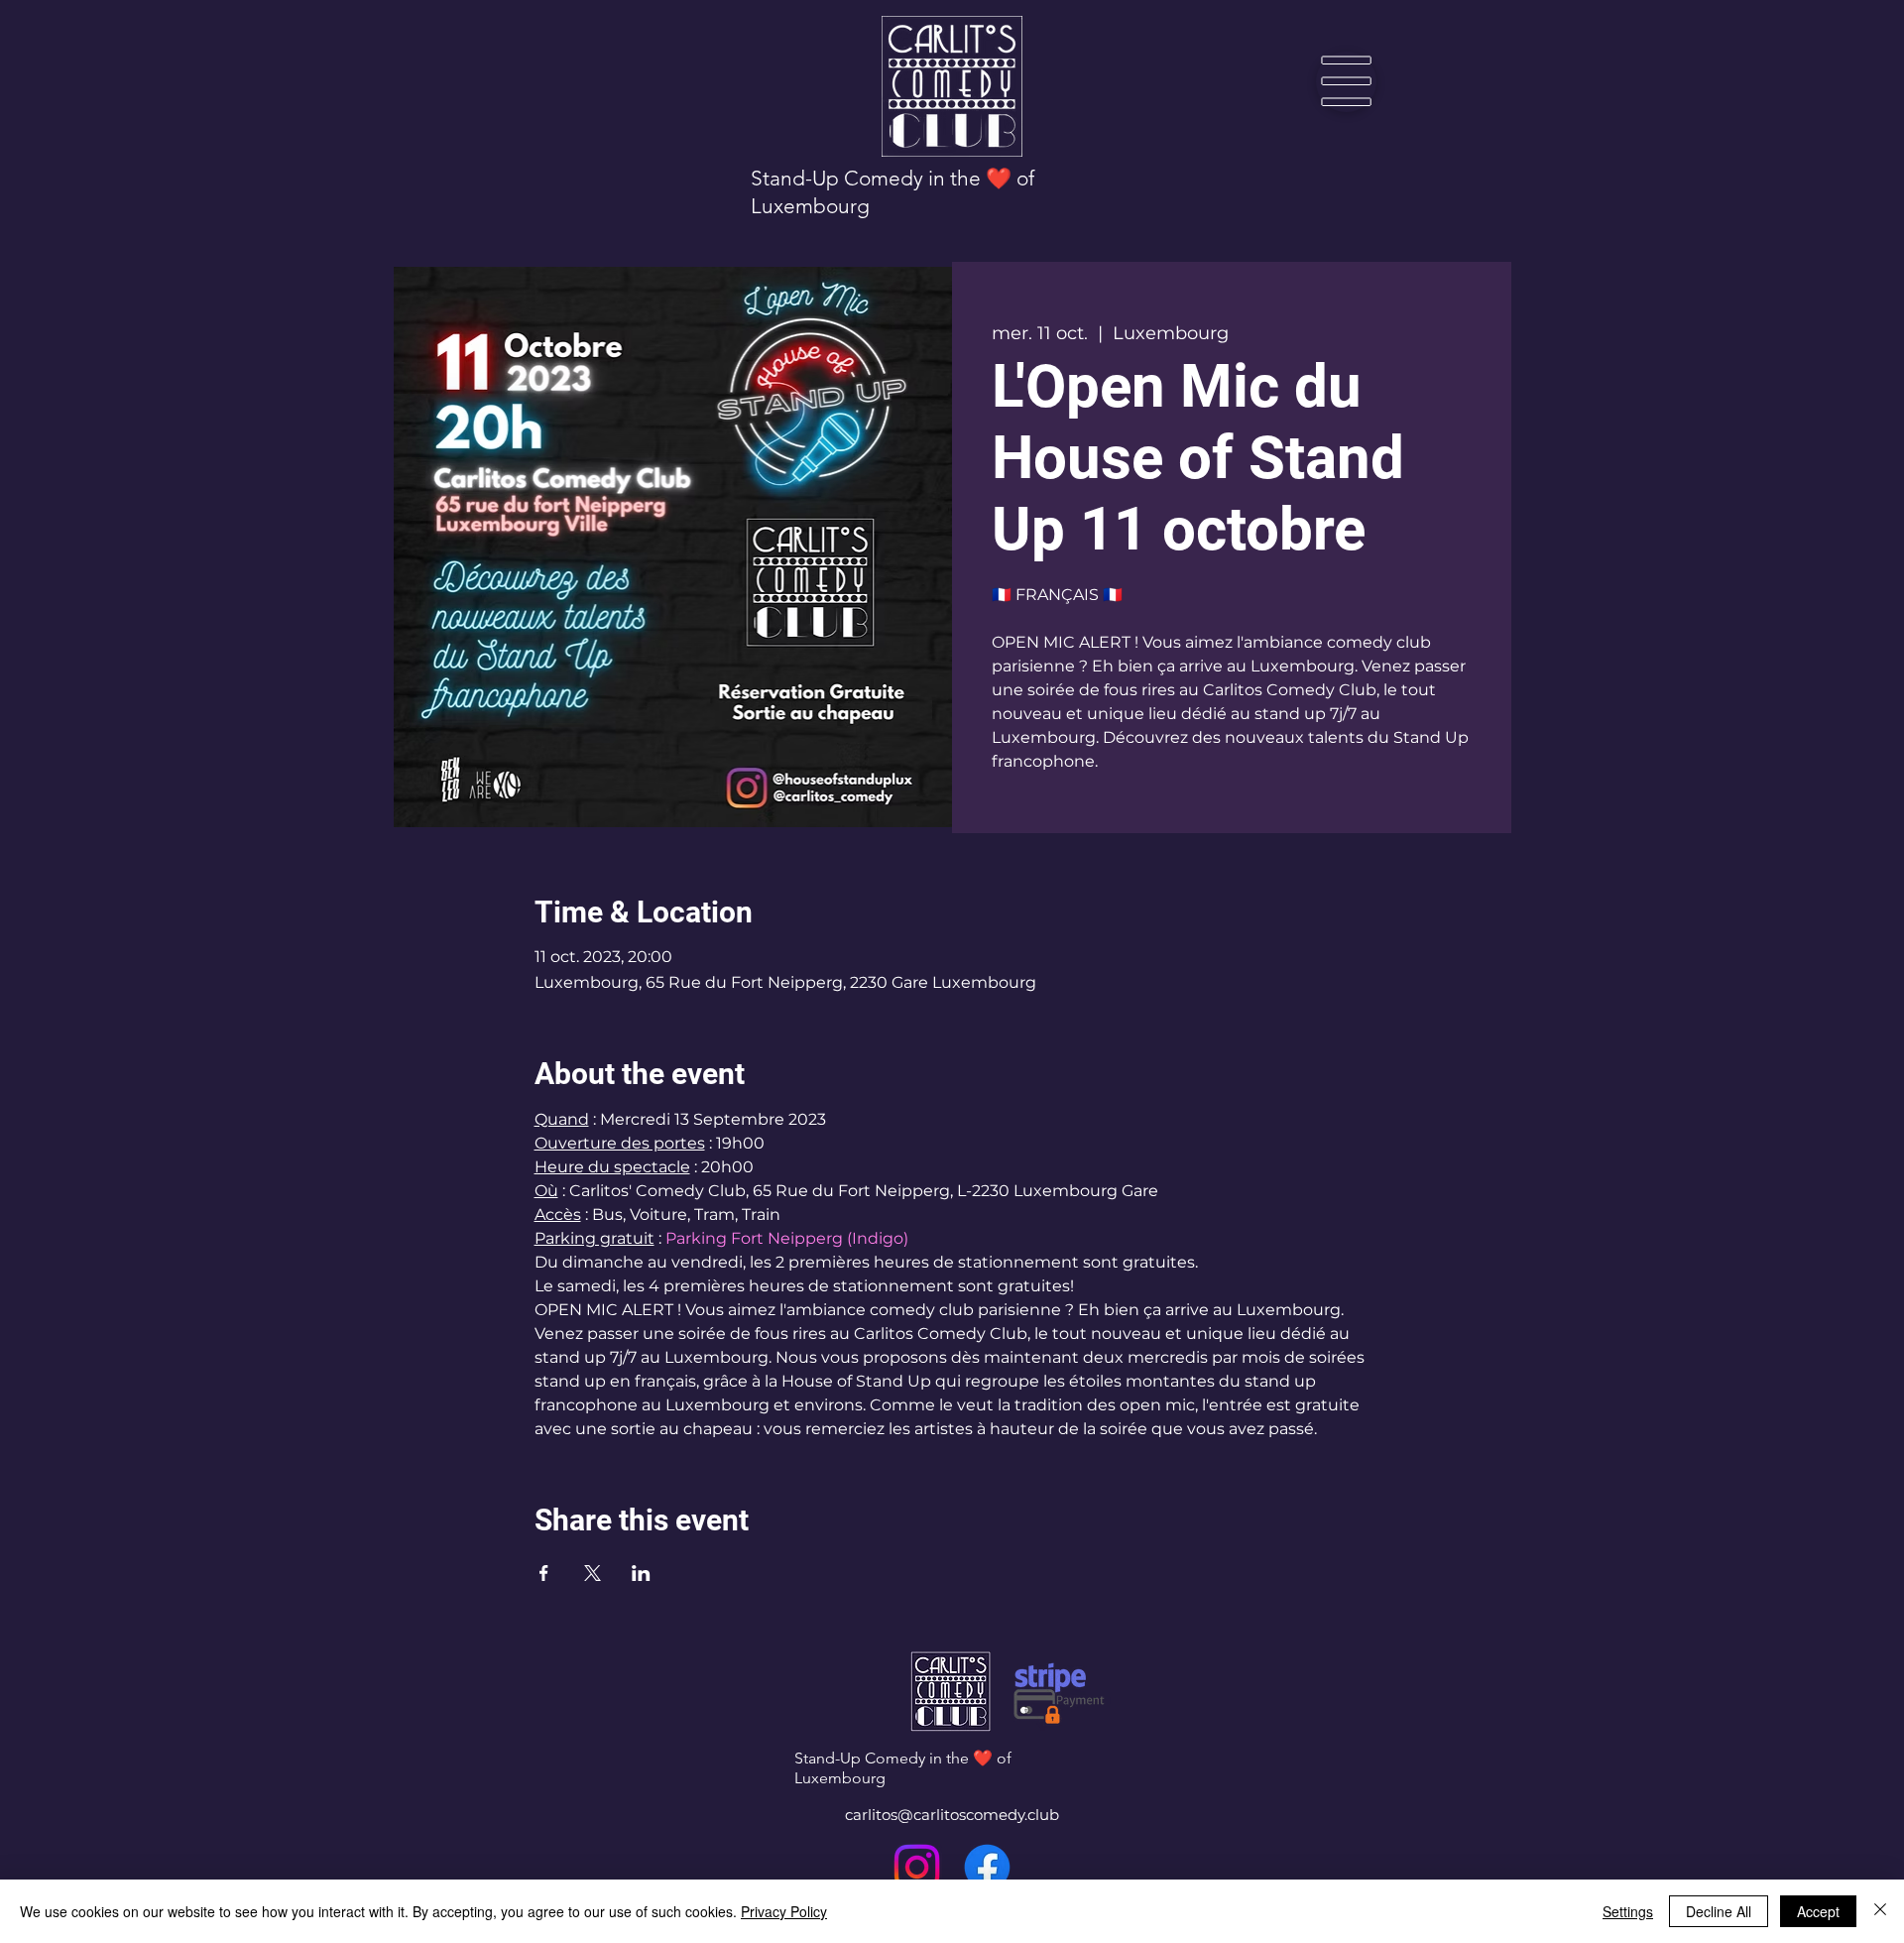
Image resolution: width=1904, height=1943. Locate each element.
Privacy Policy (784, 1911)
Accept (1818, 1911)
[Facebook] (987, 1867)
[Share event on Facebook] (544, 1573)
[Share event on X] (593, 1573)
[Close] (1880, 1911)
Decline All (1719, 1911)
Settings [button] (1628, 1911)
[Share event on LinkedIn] (641, 1573)
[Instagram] (917, 1867)
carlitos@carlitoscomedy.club (952, 1815)
